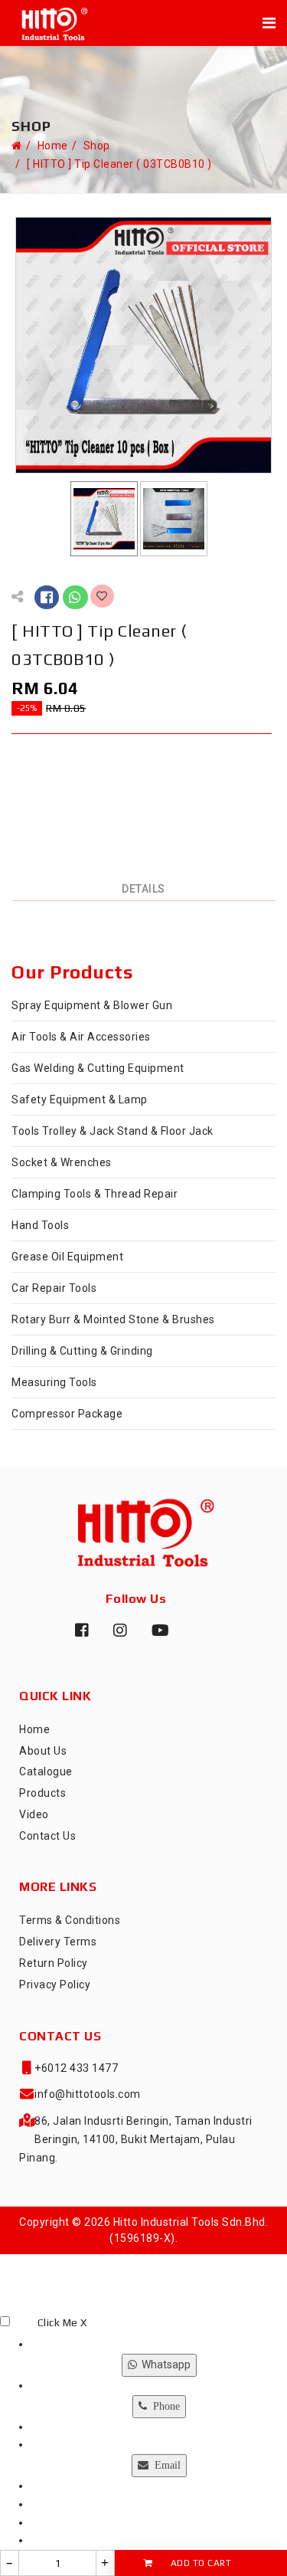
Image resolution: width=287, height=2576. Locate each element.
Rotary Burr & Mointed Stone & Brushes (113, 1319)
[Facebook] (79, 1636)
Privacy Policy (55, 1984)
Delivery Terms (58, 1942)
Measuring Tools (54, 1382)
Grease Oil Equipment (67, 1257)
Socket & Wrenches (62, 1162)
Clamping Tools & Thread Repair (95, 1194)
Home (53, 146)
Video (34, 1814)
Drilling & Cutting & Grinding (82, 1351)
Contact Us (47, 1836)
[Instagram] (117, 1637)
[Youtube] (155, 1637)
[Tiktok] (194, 1637)
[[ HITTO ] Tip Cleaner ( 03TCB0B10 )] (143, 344)
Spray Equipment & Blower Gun (92, 1005)
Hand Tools (40, 1225)
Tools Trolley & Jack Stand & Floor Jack (113, 1131)
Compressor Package (67, 1414)
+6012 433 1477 (76, 2068)
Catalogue (46, 1771)
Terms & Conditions (70, 1920)
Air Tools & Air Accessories (81, 1037)
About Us (43, 1751)
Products (42, 1793)
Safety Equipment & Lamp (80, 1100)
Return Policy (54, 1963)
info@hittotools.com (88, 2094)
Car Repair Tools (54, 1288)
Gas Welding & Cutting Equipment (98, 1068)
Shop (97, 146)
